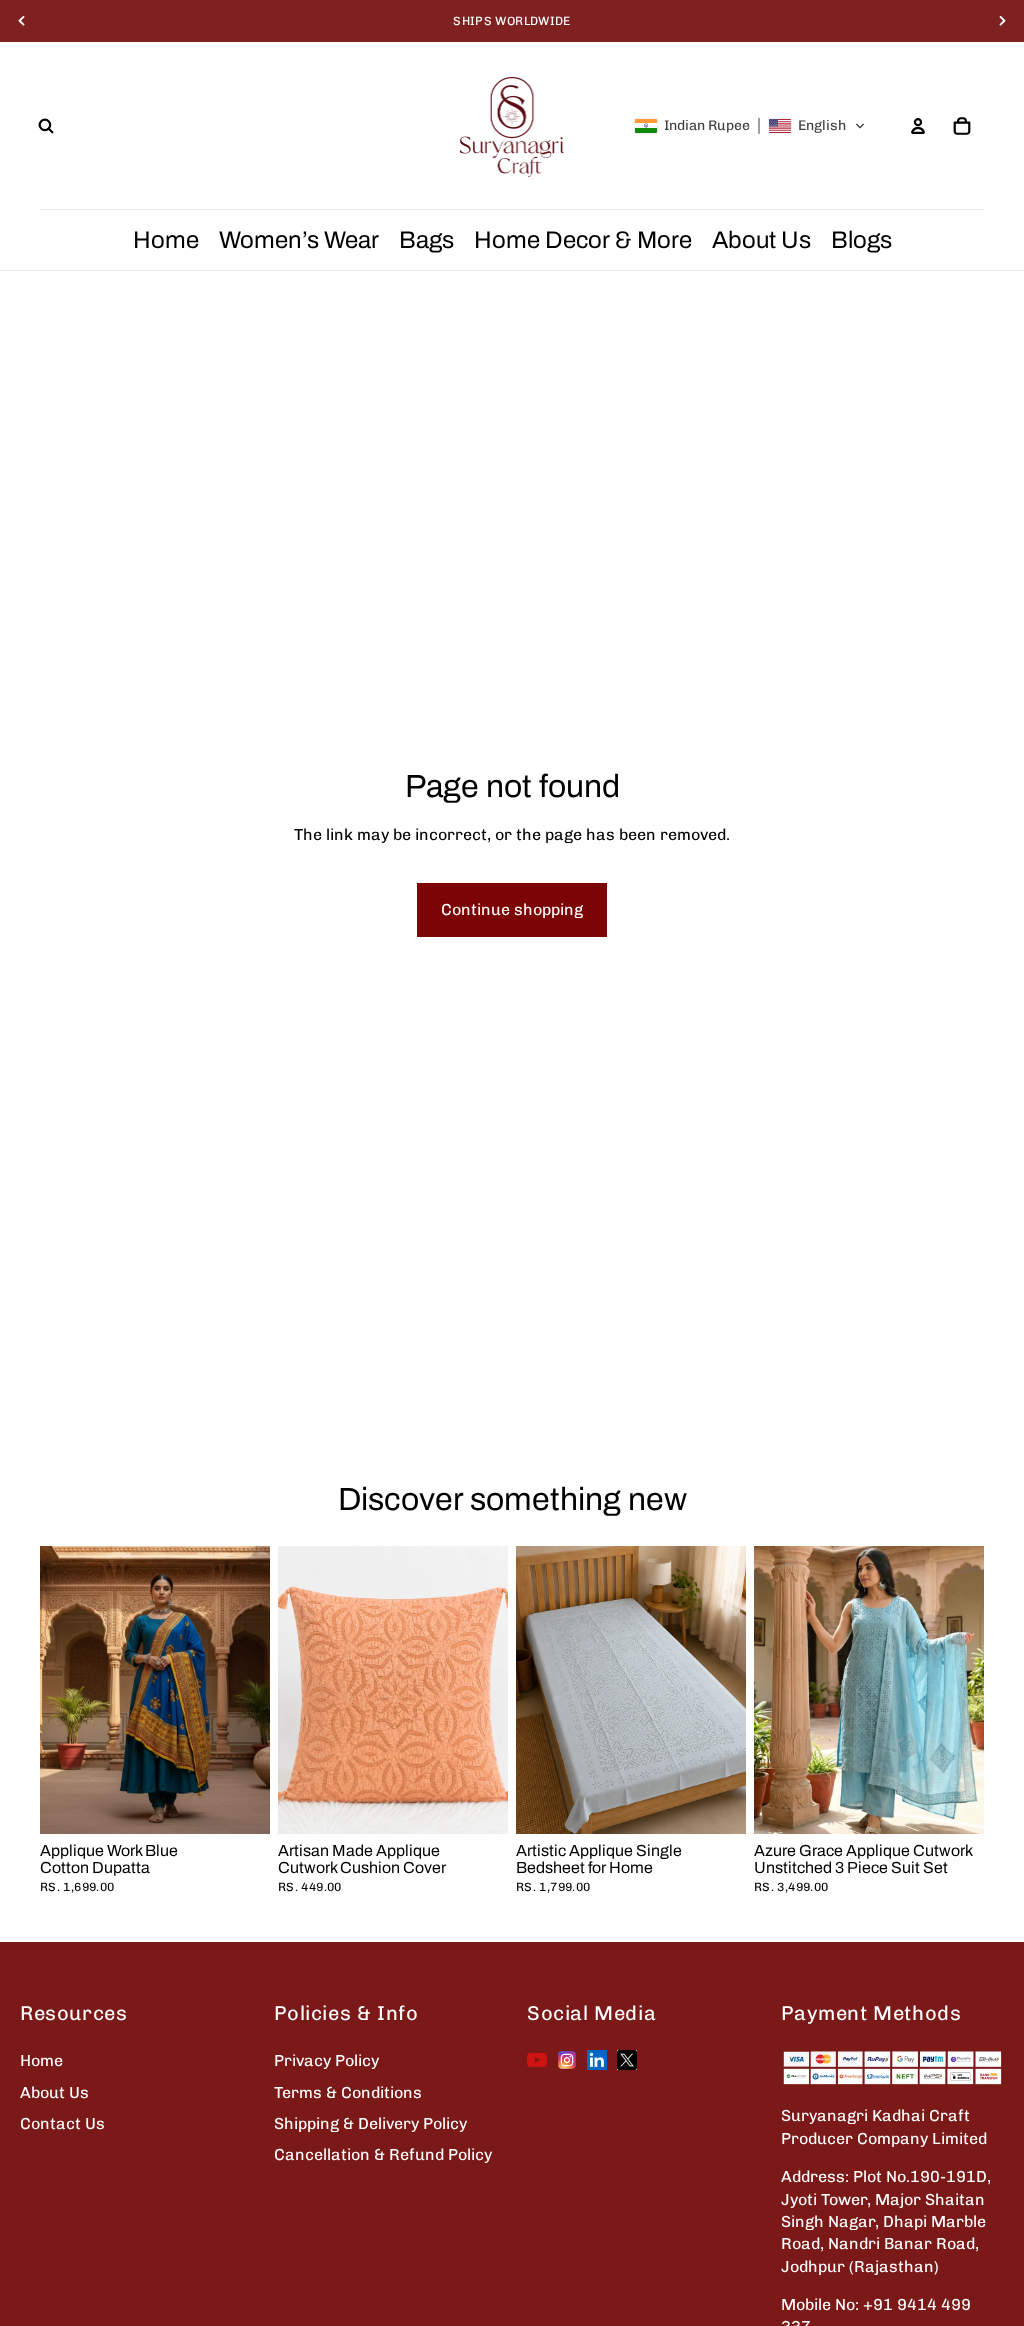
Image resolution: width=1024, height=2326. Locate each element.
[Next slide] (492, 1689)
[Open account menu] (918, 126)
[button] (750, 126)
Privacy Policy (326, 2060)
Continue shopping (512, 909)
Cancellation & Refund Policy (383, 2154)
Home (41, 2060)
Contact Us (62, 2123)
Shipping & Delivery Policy (370, 2123)
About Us (54, 2092)
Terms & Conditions (348, 2092)
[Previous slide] (293, 1689)
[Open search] (46, 126)
